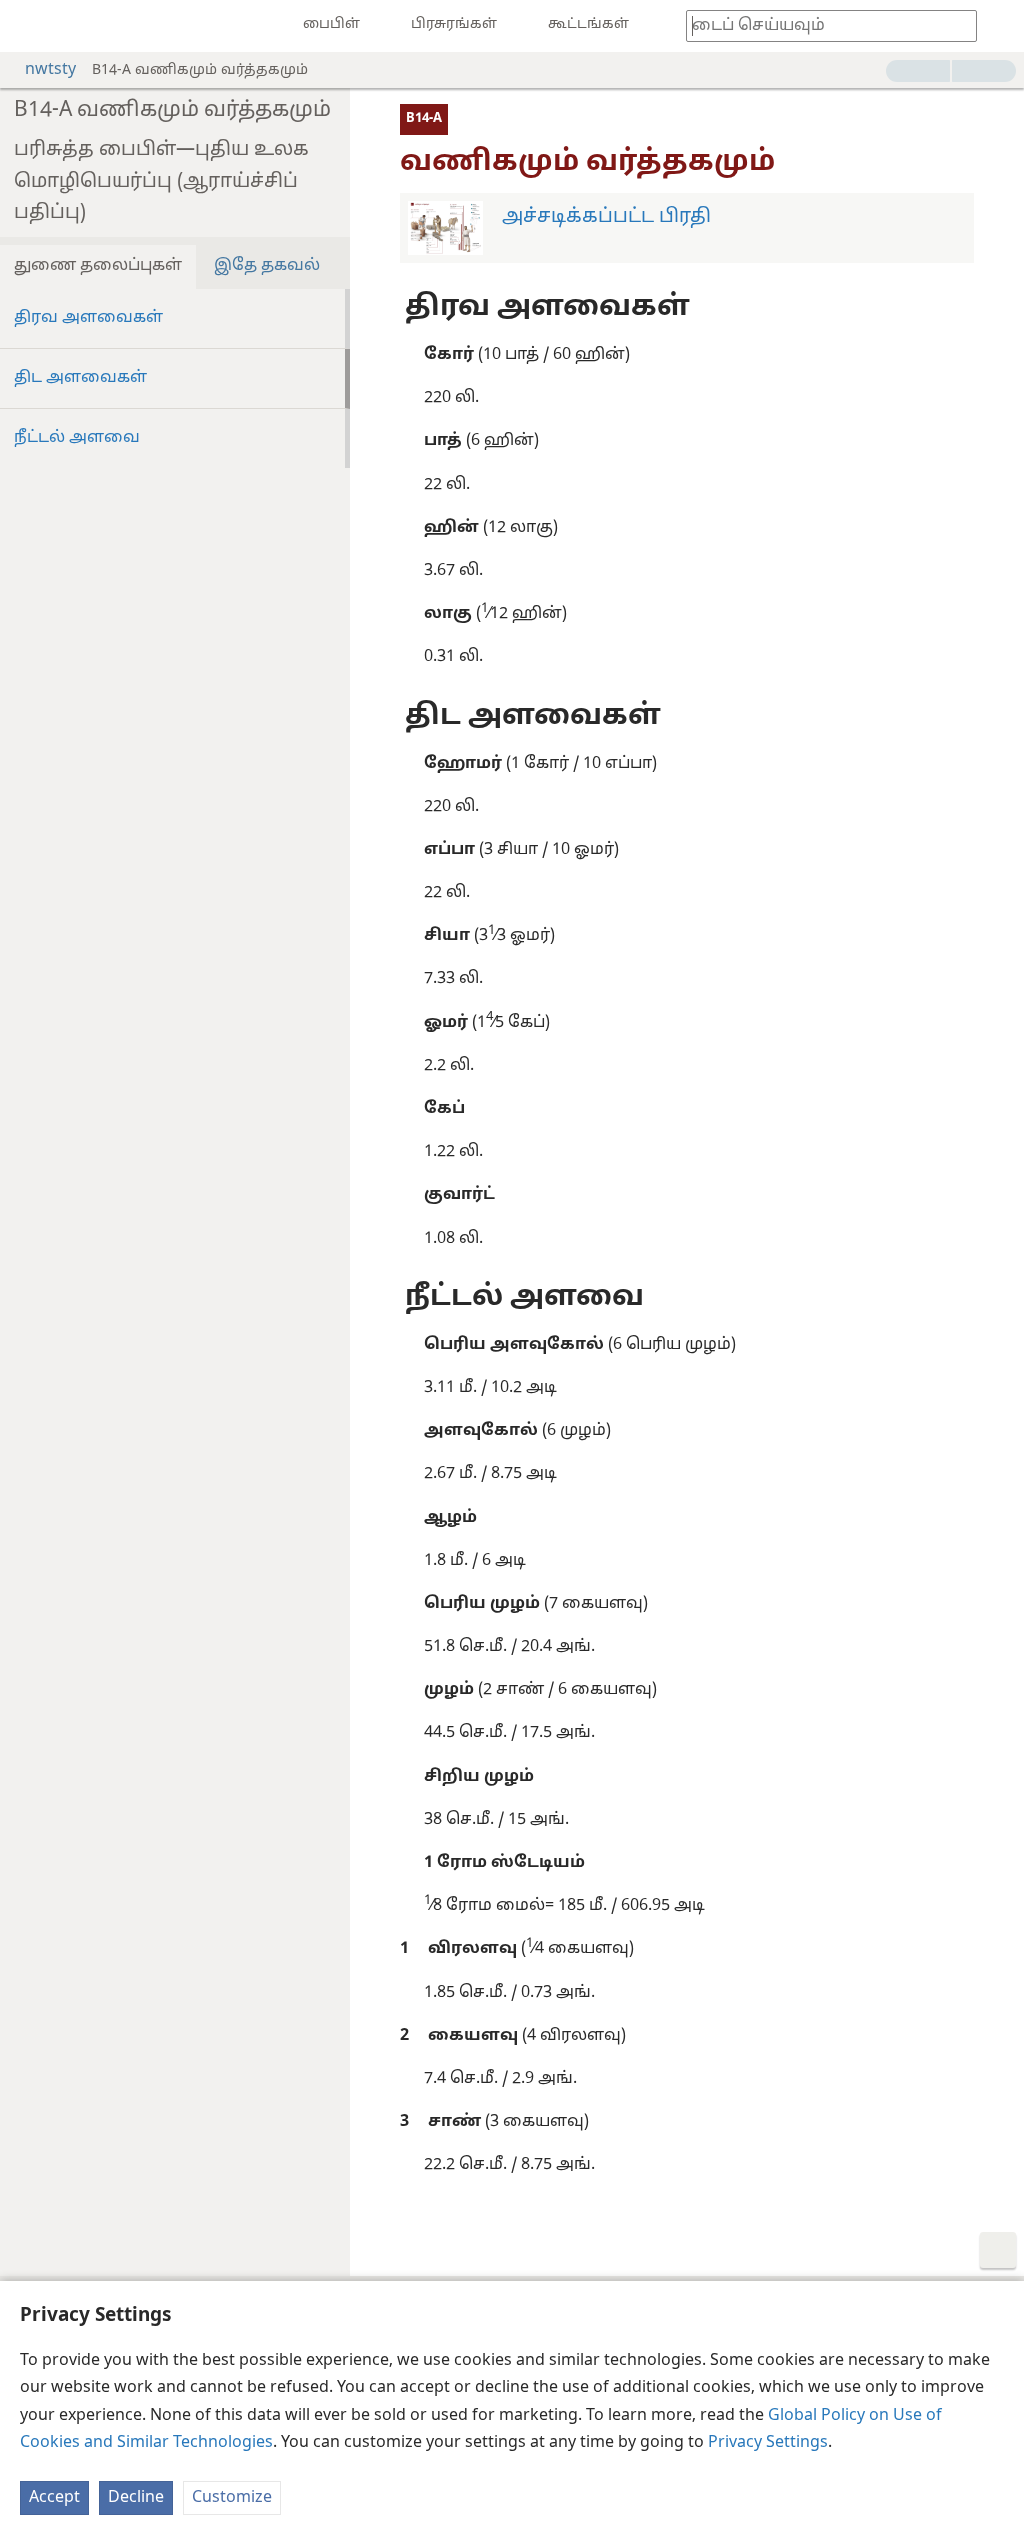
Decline (136, 2498)
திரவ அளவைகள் (88, 318)
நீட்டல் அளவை (77, 438)
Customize (232, 2498)
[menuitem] (30, 26)
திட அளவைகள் (80, 378)
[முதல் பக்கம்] (30, 26)
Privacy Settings (768, 2443)
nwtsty (50, 70)
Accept (54, 2498)
